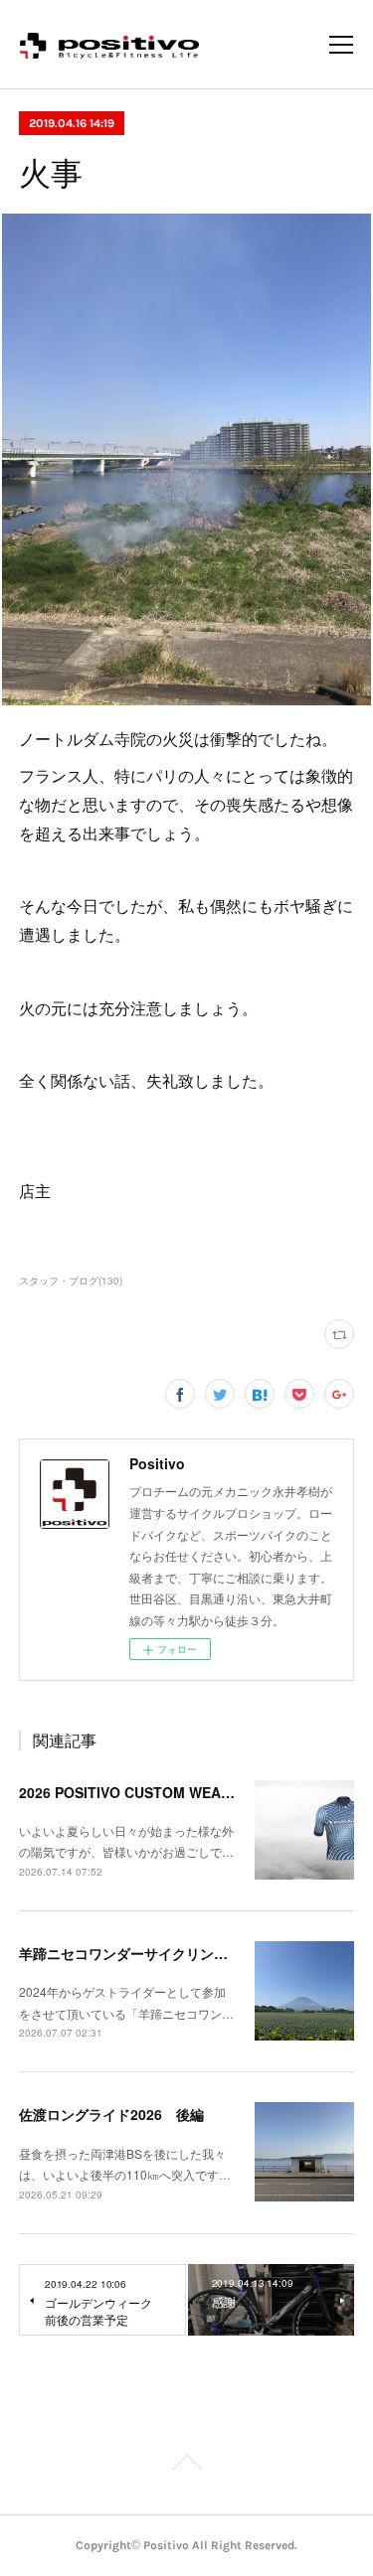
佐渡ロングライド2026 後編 (111, 2114)
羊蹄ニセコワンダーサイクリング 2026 (146, 1953)
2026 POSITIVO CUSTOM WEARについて (153, 1792)
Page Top (186, 2466)
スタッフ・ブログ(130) (71, 1281)
